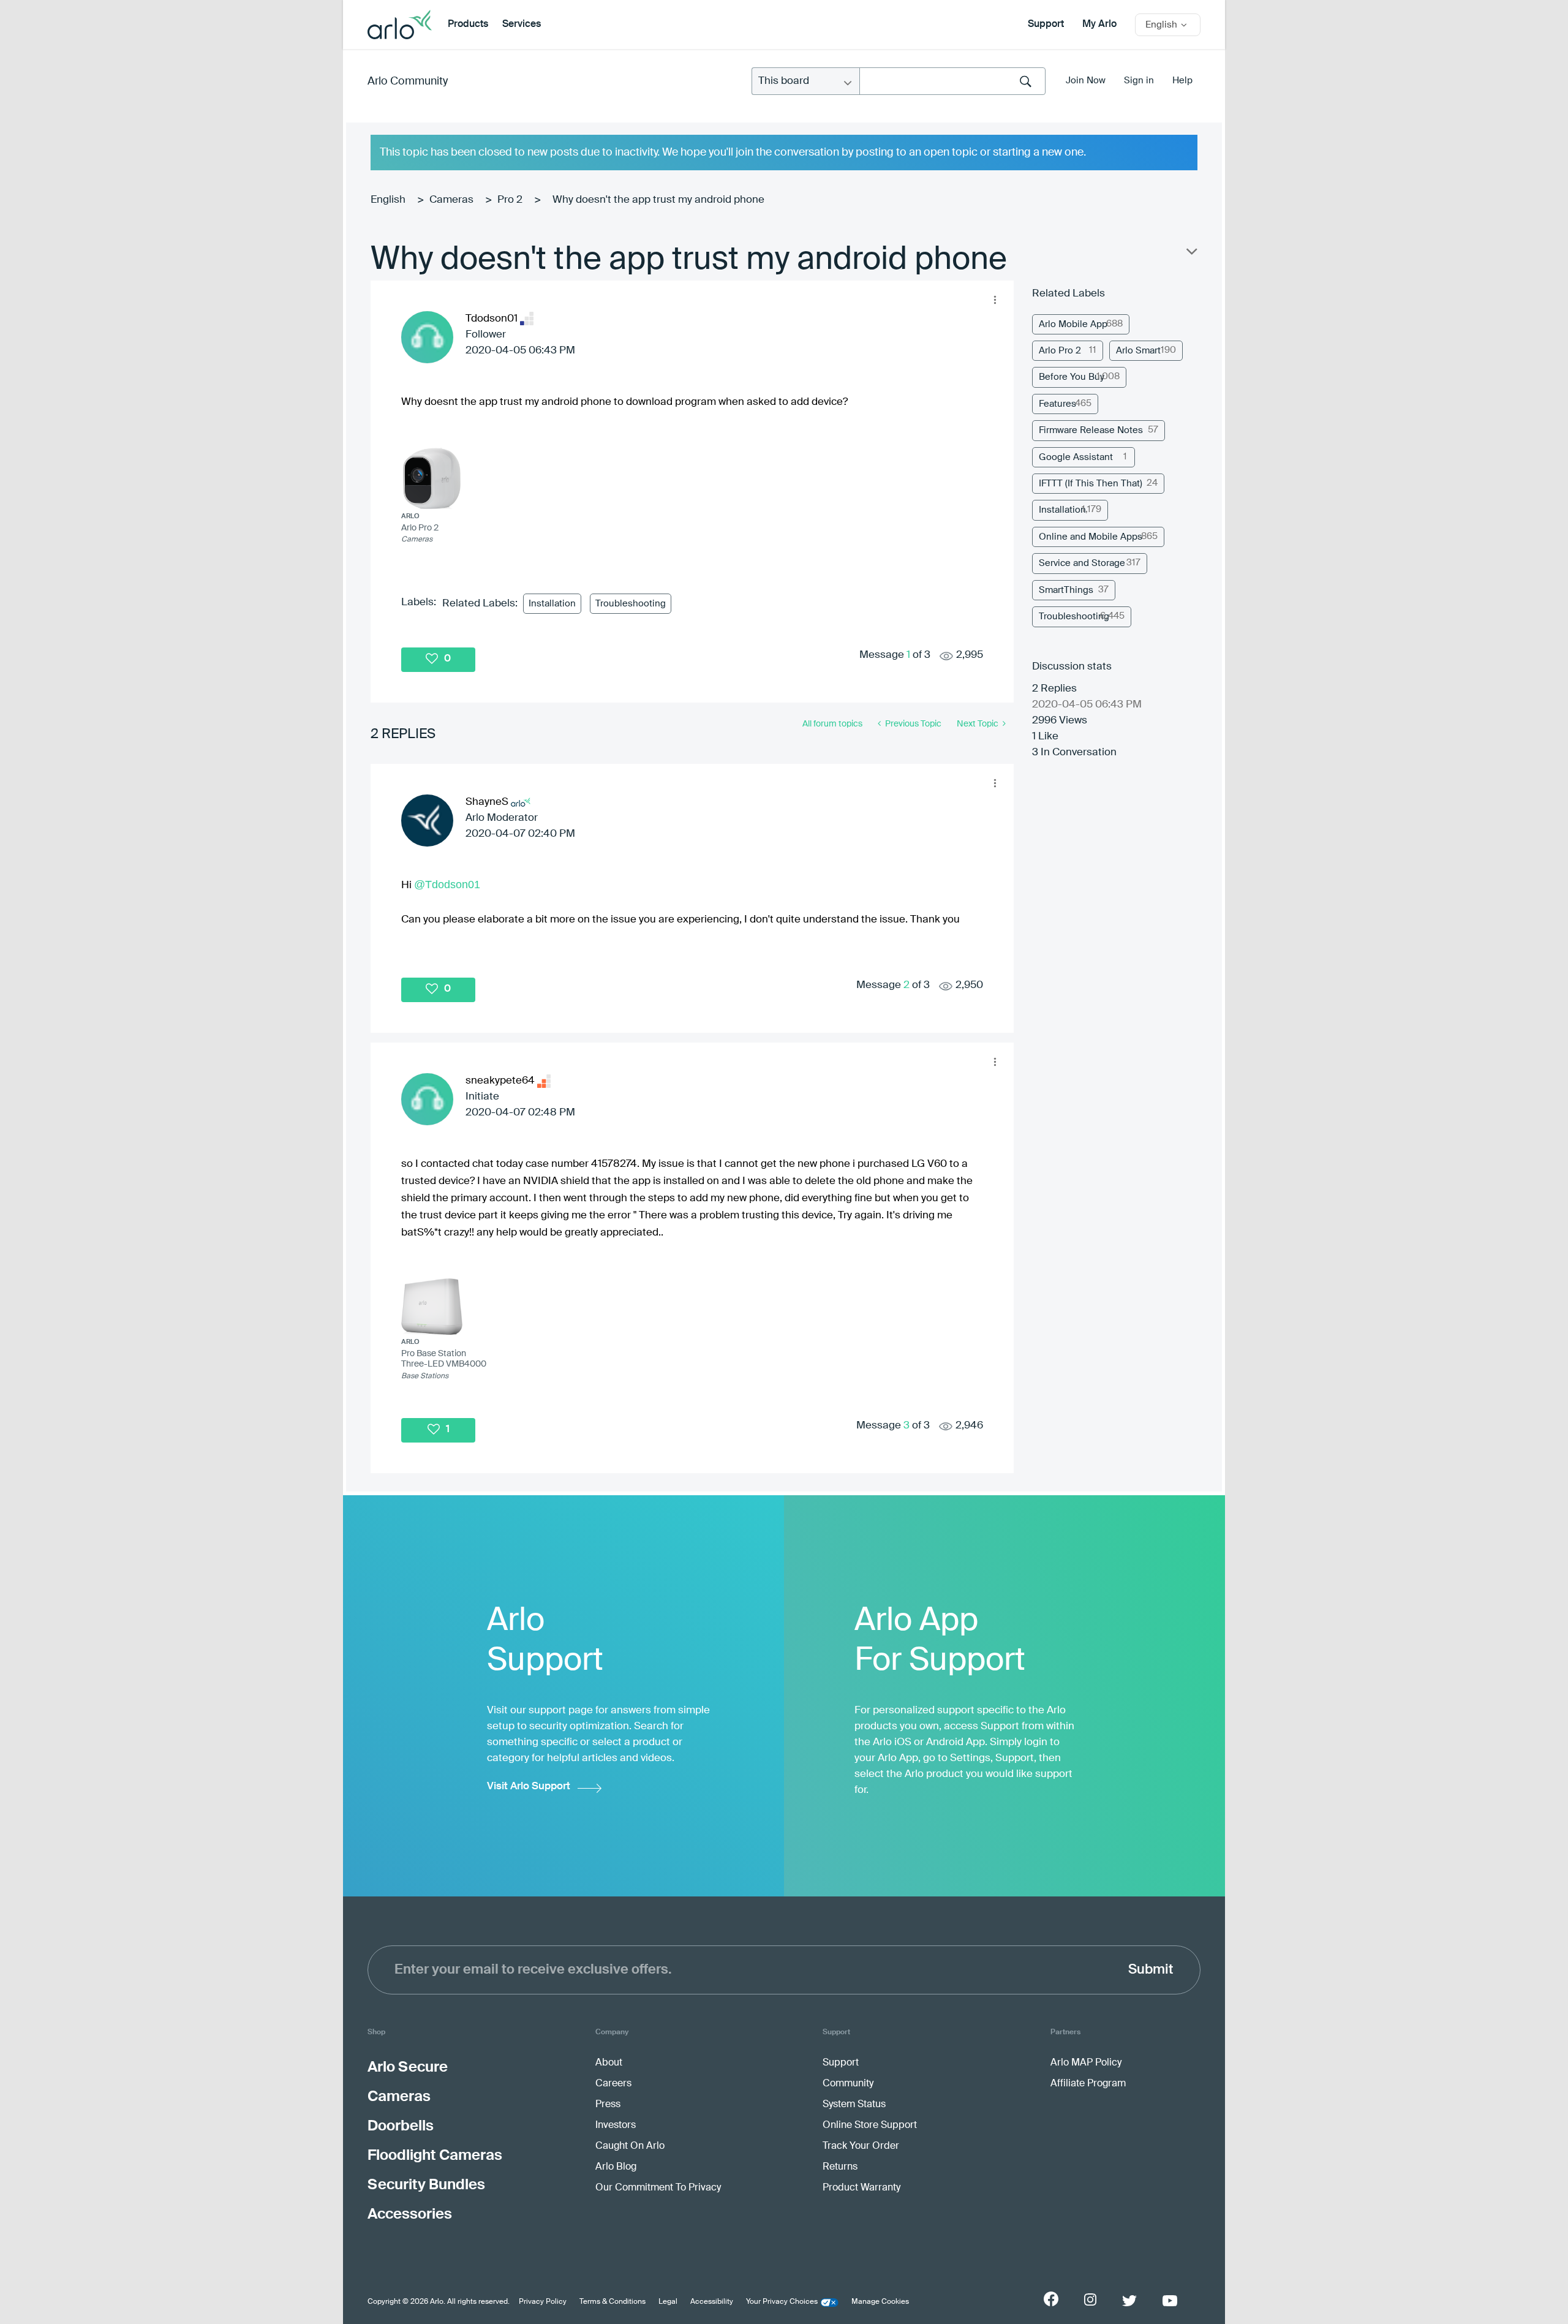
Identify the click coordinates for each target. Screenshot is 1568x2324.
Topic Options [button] (1191, 254)
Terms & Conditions (612, 2302)
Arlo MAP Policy (1086, 2063)
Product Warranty (861, 2188)
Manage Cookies (880, 2302)
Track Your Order (861, 2146)
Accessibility (712, 2302)
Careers (613, 2084)
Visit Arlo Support (529, 1786)
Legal (668, 2302)
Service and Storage (1082, 563)
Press (608, 2105)
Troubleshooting (631, 604)
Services (522, 25)
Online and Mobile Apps (1091, 537)
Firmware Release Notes (1091, 430)
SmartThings (1066, 590)
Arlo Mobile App (1073, 324)
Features (1057, 404)
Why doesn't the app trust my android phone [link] (658, 200)
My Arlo (1099, 25)
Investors (616, 2126)
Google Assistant (1076, 457)
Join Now (1086, 81)
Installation (552, 604)
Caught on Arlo (630, 2146)
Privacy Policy (543, 2302)
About (609, 2063)
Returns (840, 2167)
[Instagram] (1090, 2300)
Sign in (1139, 81)
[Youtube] (1170, 2301)
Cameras (451, 200)
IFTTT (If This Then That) (1091, 484)
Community (848, 2084)
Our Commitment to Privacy (658, 2188)
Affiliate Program (1088, 2084)
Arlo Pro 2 (1060, 351)
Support (1046, 25)
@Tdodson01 (447, 885)
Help (1182, 81)
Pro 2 (510, 200)
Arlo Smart (1138, 351)
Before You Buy (1072, 377)
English (388, 200)
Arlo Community (408, 81)
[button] (995, 300)
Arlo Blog (616, 2167)
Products (468, 25)
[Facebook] (1051, 2299)
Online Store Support (870, 2126)
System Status (854, 2105)
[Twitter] (1129, 2301)
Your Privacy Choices (782, 2302)
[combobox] (952, 81)
